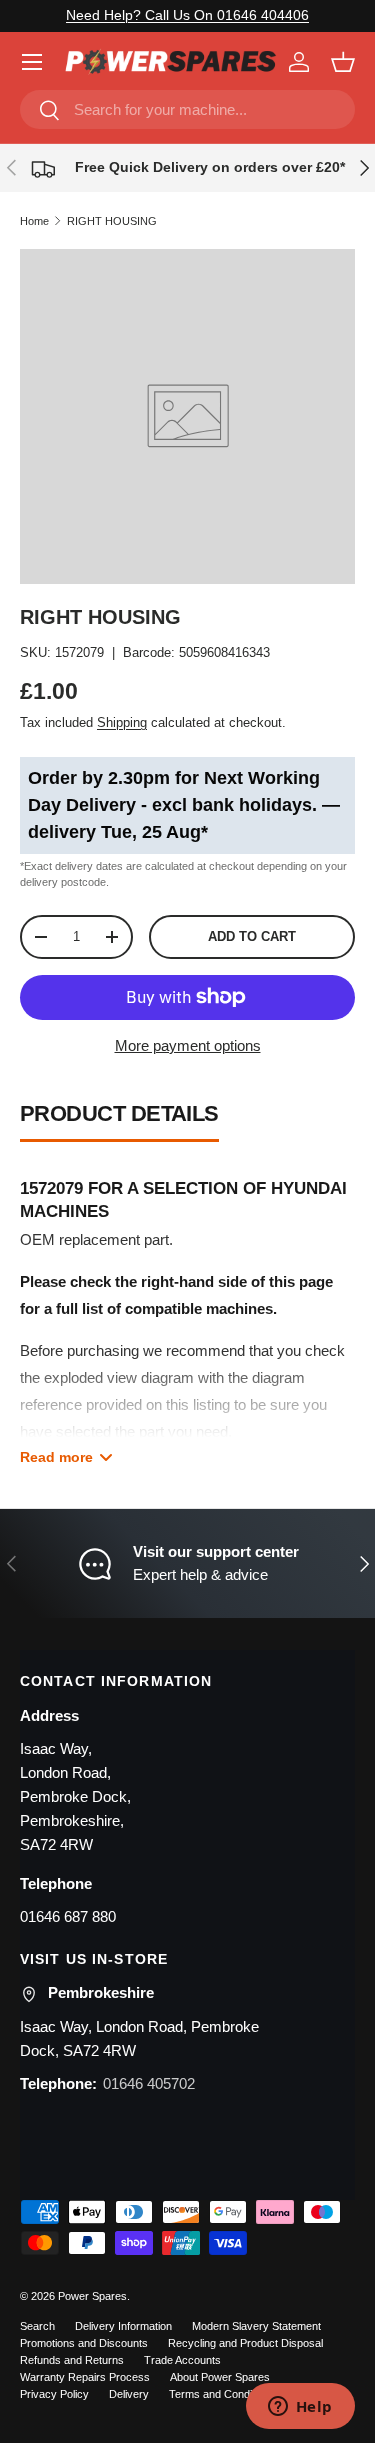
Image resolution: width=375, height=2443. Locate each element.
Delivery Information (123, 2326)
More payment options (188, 1045)
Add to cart (252, 936)
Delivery (129, 2394)
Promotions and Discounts (84, 2343)
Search (37, 2326)
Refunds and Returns (72, 2360)
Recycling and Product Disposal (245, 2343)
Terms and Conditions (222, 2394)
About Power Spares (220, 2377)
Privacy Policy (54, 2394)
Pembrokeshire (101, 1992)
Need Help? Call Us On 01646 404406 (187, 15)
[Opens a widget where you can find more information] (300, 2408)
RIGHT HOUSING (112, 221)
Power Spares (92, 2296)
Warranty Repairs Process (85, 2377)
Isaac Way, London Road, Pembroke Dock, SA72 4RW (139, 2038)
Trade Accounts (182, 2360)
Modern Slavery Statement (256, 2326)
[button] (343, 62)
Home (34, 221)
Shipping (122, 722)
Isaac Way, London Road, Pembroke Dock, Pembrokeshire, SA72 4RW (75, 1796)
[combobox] (187, 109)
